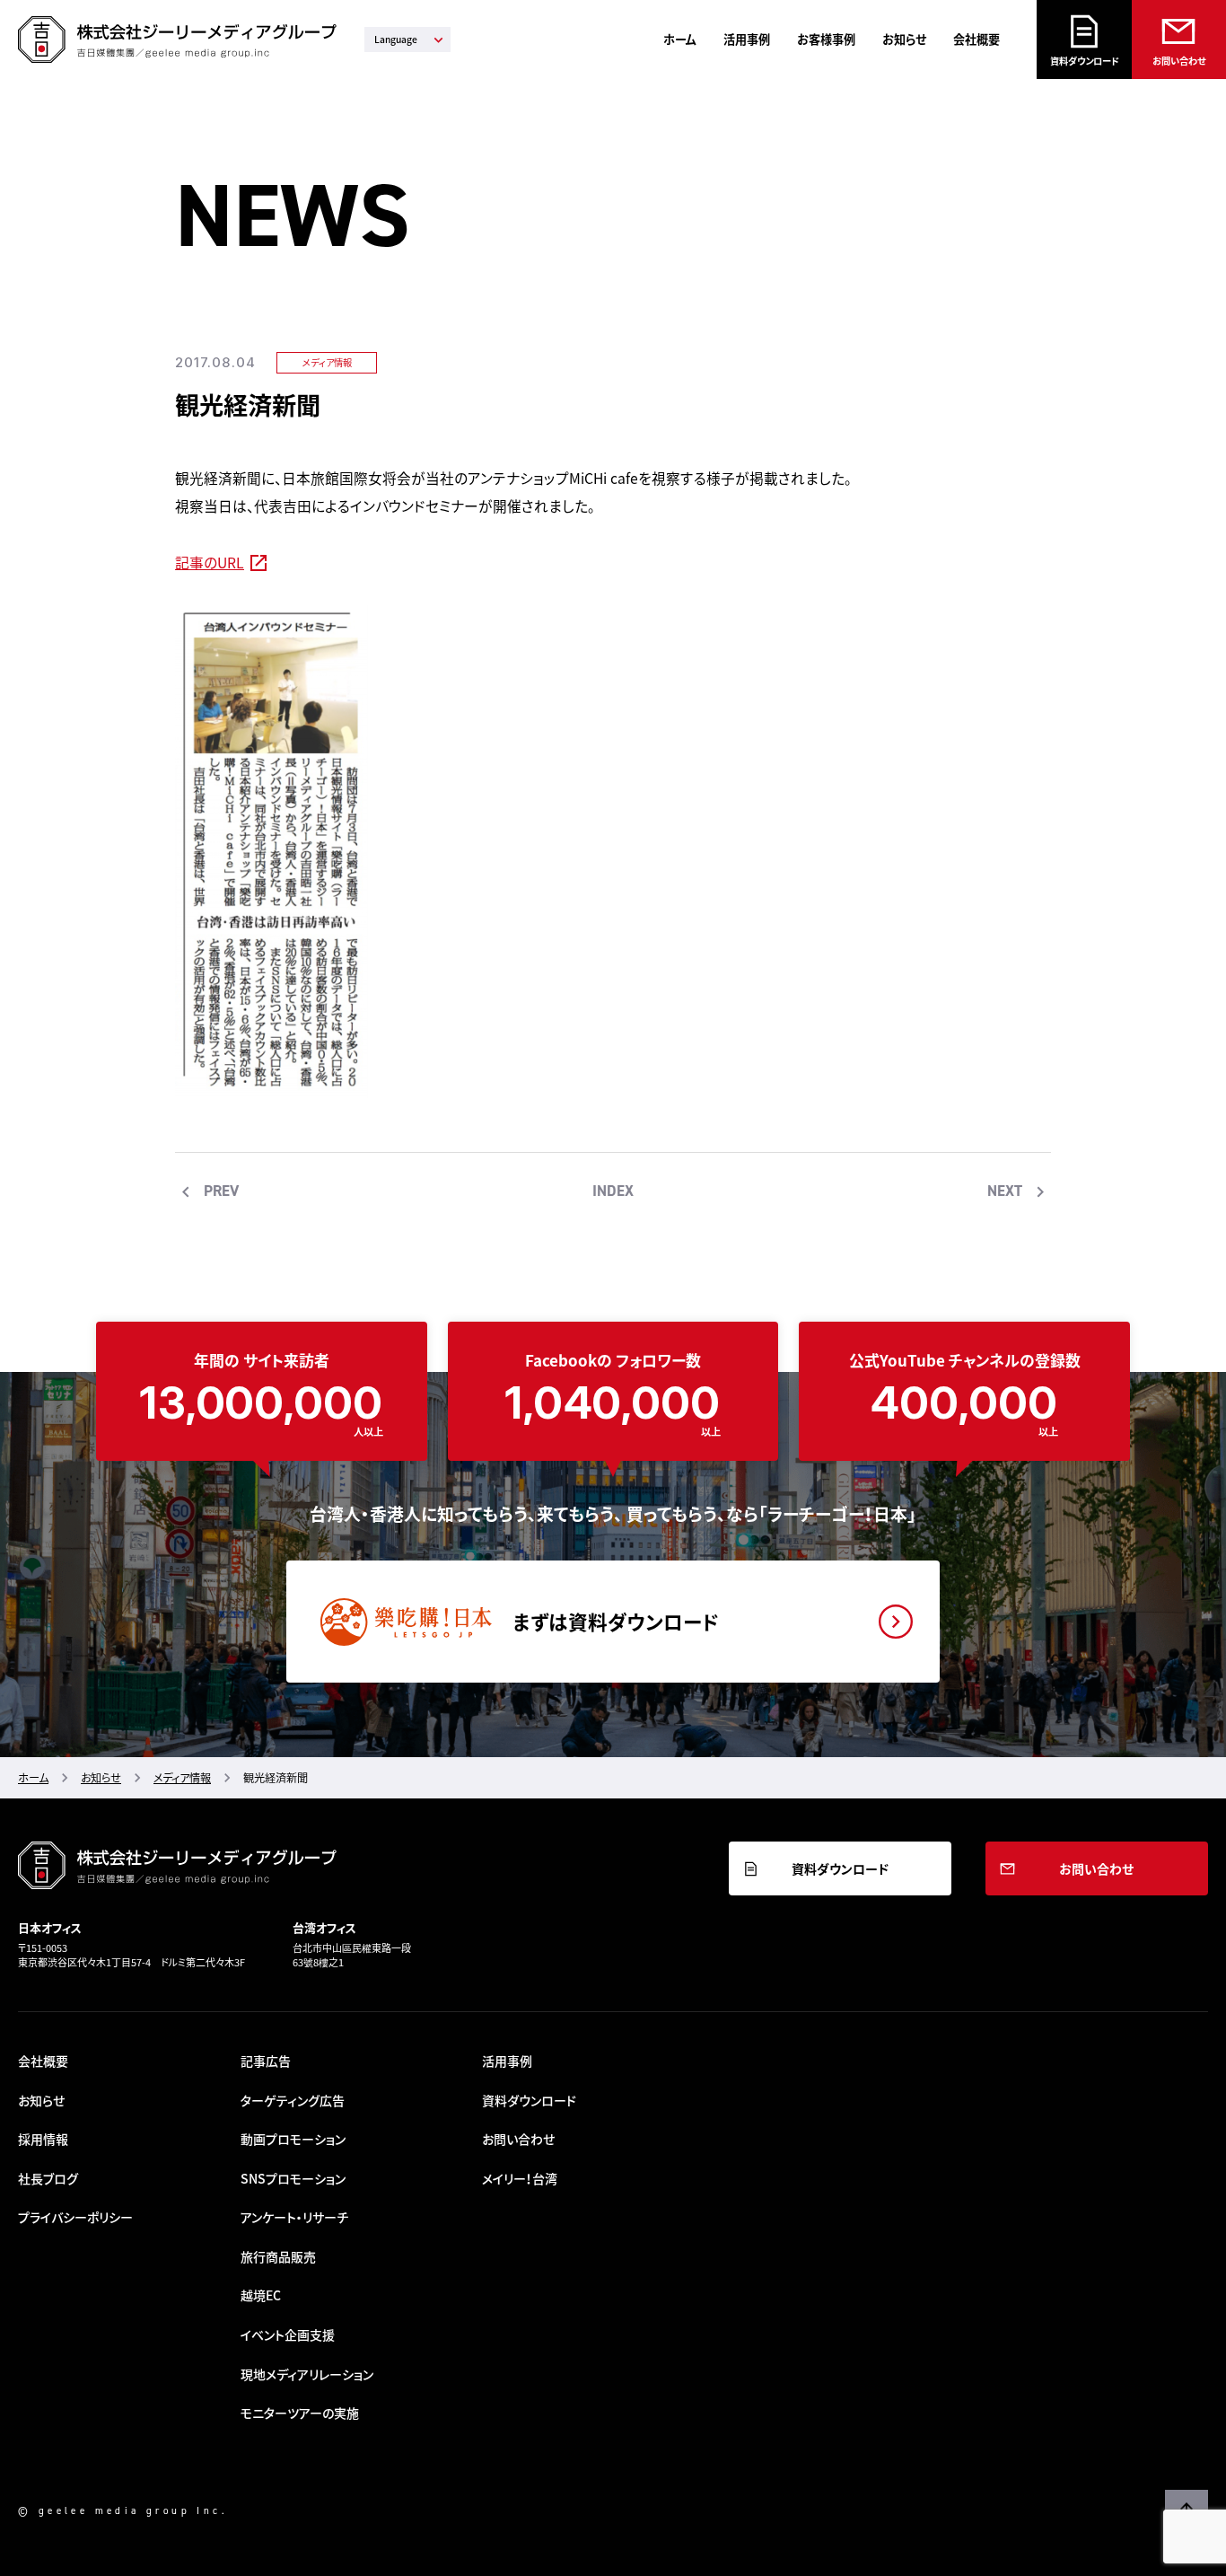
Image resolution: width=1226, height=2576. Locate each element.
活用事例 (747, 39)
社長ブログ (48, 2178)
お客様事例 (826, 39)
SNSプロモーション (293, 2178)
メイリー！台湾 (520, 2178)
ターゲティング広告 (293, 2100)
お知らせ (904, 39)
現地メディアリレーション (307, 2374)
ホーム (680, 39)
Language (396, 39)
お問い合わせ (1179, 61)
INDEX (613, 1191)
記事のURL (210, 563)
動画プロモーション (293, 2139)
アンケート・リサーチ (294, 2217)
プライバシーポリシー (75, 2217)
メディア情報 (327, 362)
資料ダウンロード (1085, 61)
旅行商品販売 (278, 2256)
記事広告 (266, 2061)
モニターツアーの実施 (300, 2413)
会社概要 (976, 39)
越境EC (261, 2295)
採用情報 (43, 2139)
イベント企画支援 (288, 2334)
